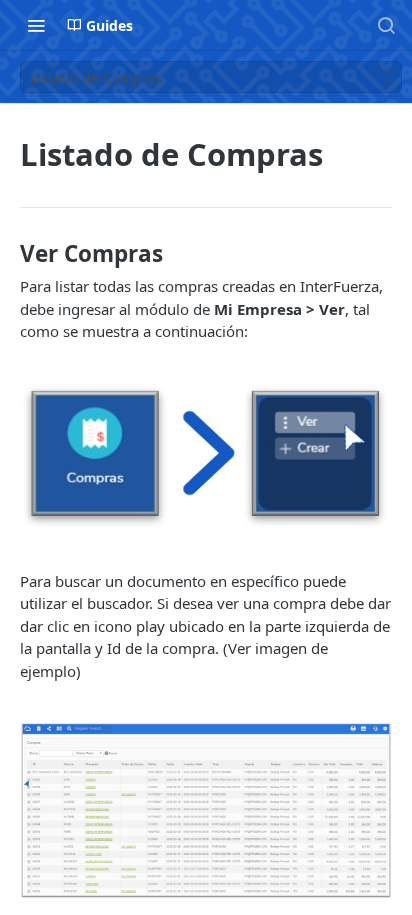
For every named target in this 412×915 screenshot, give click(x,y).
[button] (206, 456)
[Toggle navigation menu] (36, 25)
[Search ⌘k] (386, 25)
